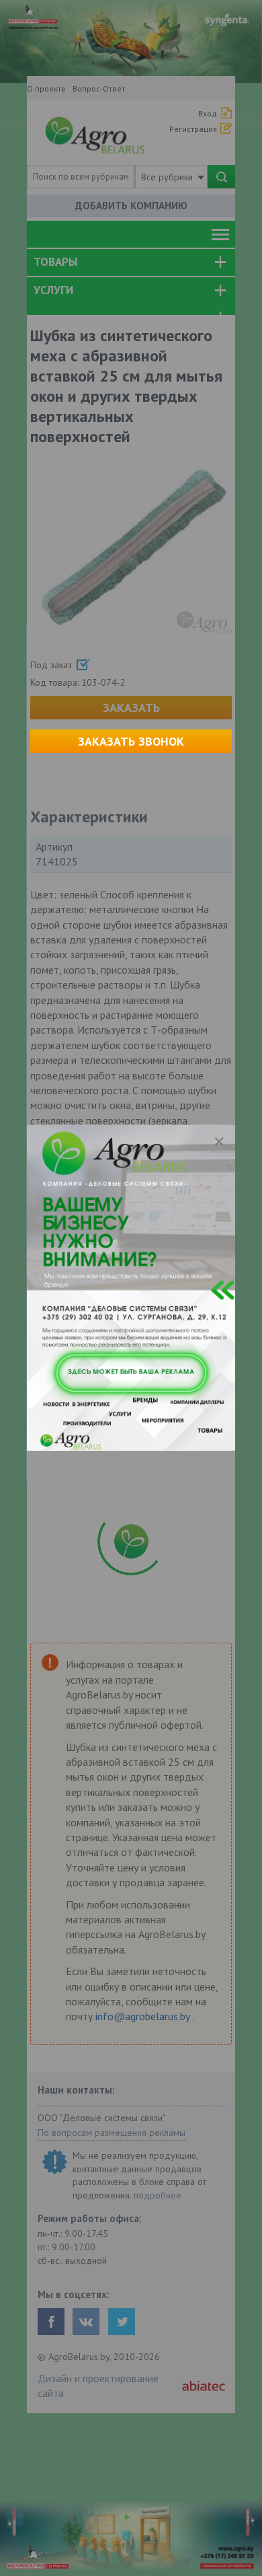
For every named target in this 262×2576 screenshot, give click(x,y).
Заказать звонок (131, 741)
